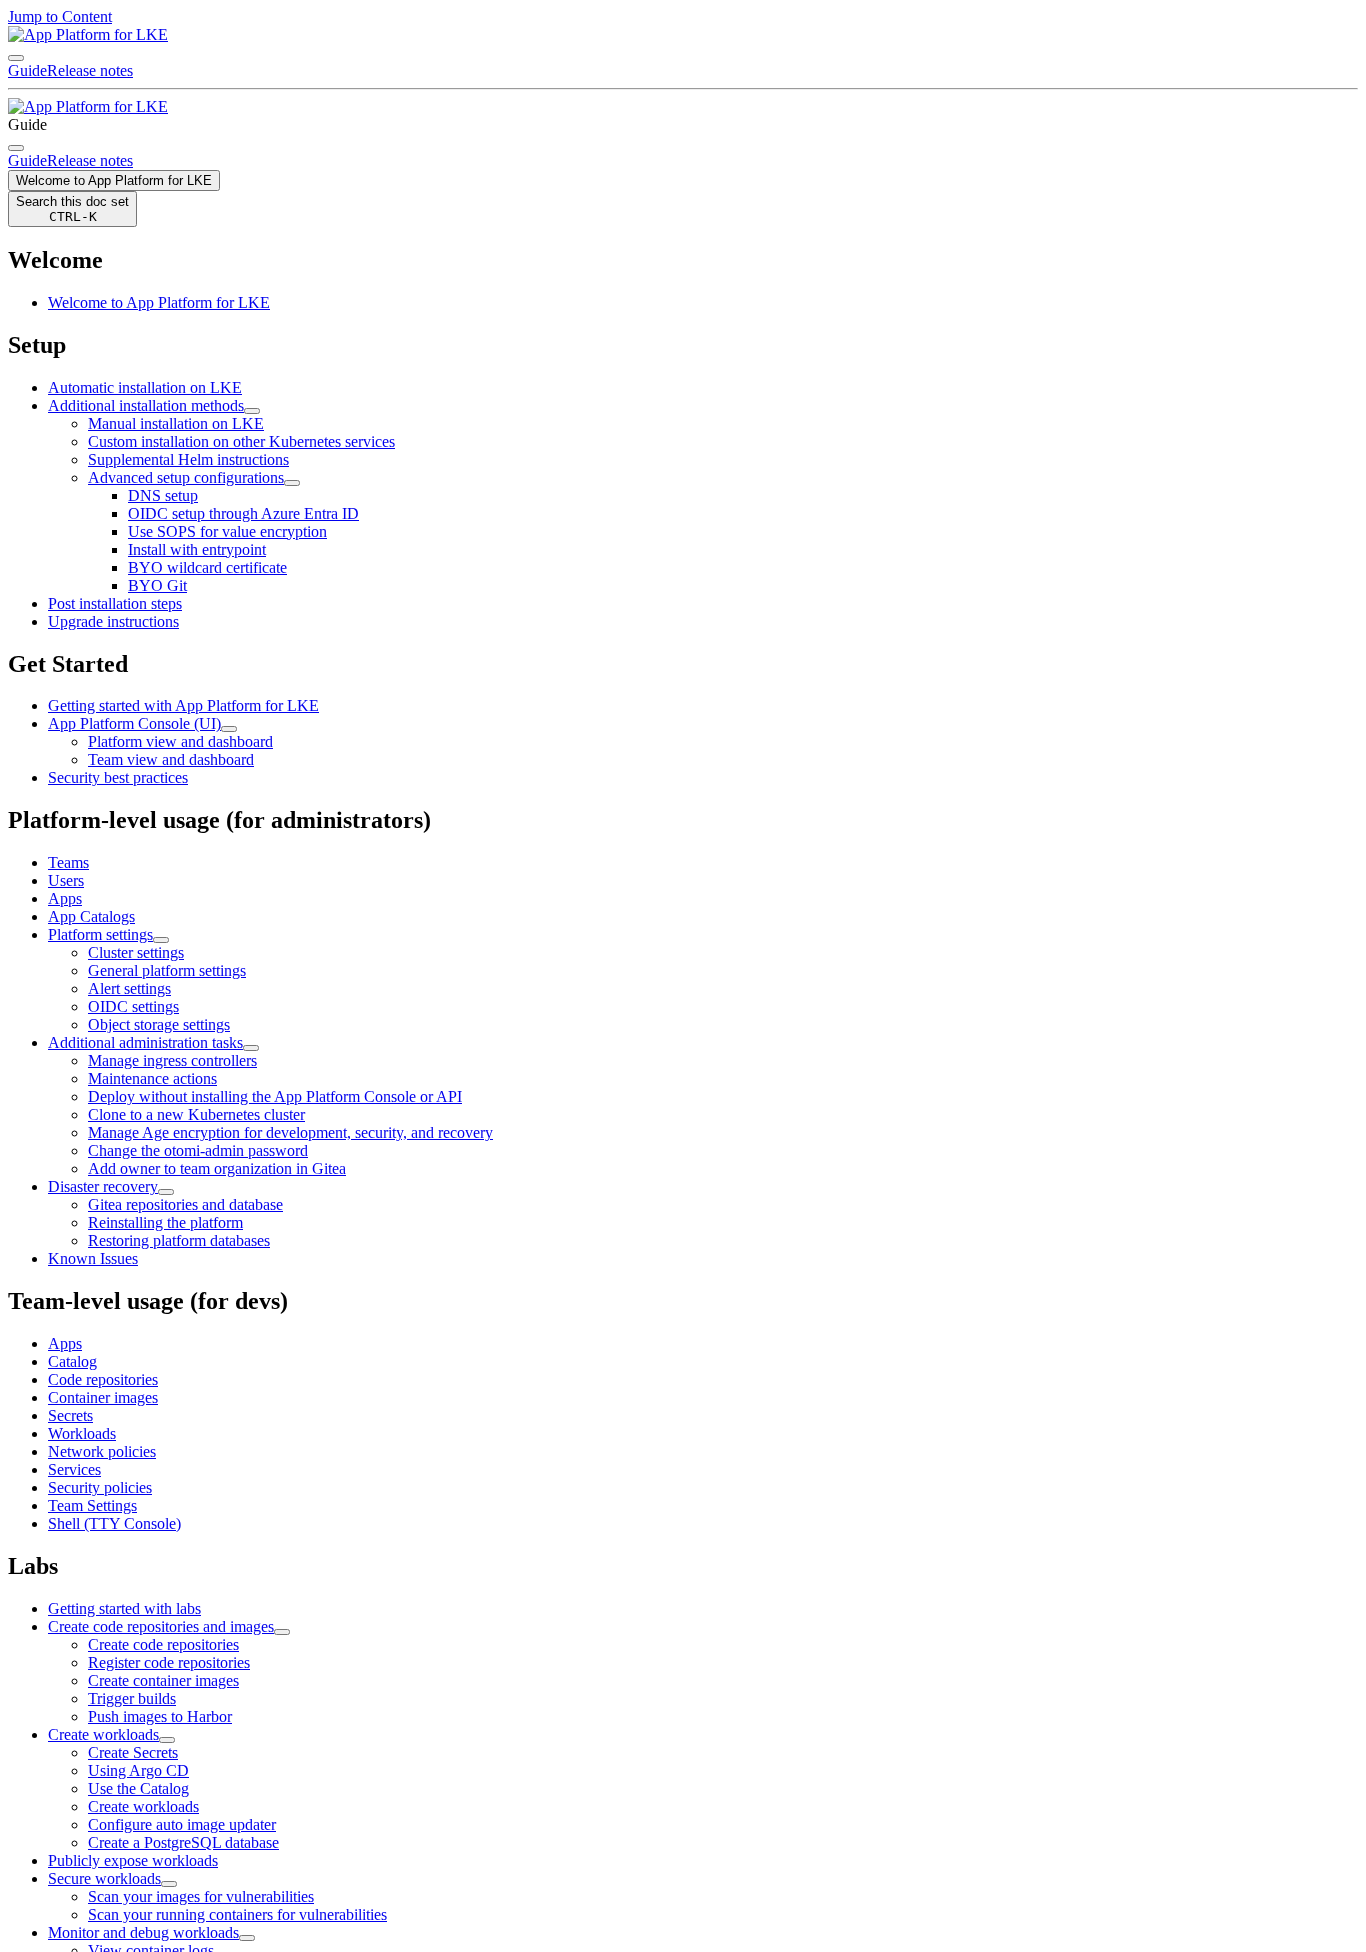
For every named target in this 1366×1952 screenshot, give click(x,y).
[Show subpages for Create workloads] (167, 1740)
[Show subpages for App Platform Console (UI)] (229, 729)
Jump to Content (60, 16)
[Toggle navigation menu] (16, 58)
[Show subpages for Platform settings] (161, 940)
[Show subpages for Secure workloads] (169, 1884)
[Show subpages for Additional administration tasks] (251, 1048)
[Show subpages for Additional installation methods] (252, 411)
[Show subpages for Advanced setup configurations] (292, 483)
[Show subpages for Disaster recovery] (166, 1192)
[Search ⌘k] (16, 148)
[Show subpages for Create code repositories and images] (282, 1632)
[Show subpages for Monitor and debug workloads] (247, 1938)
